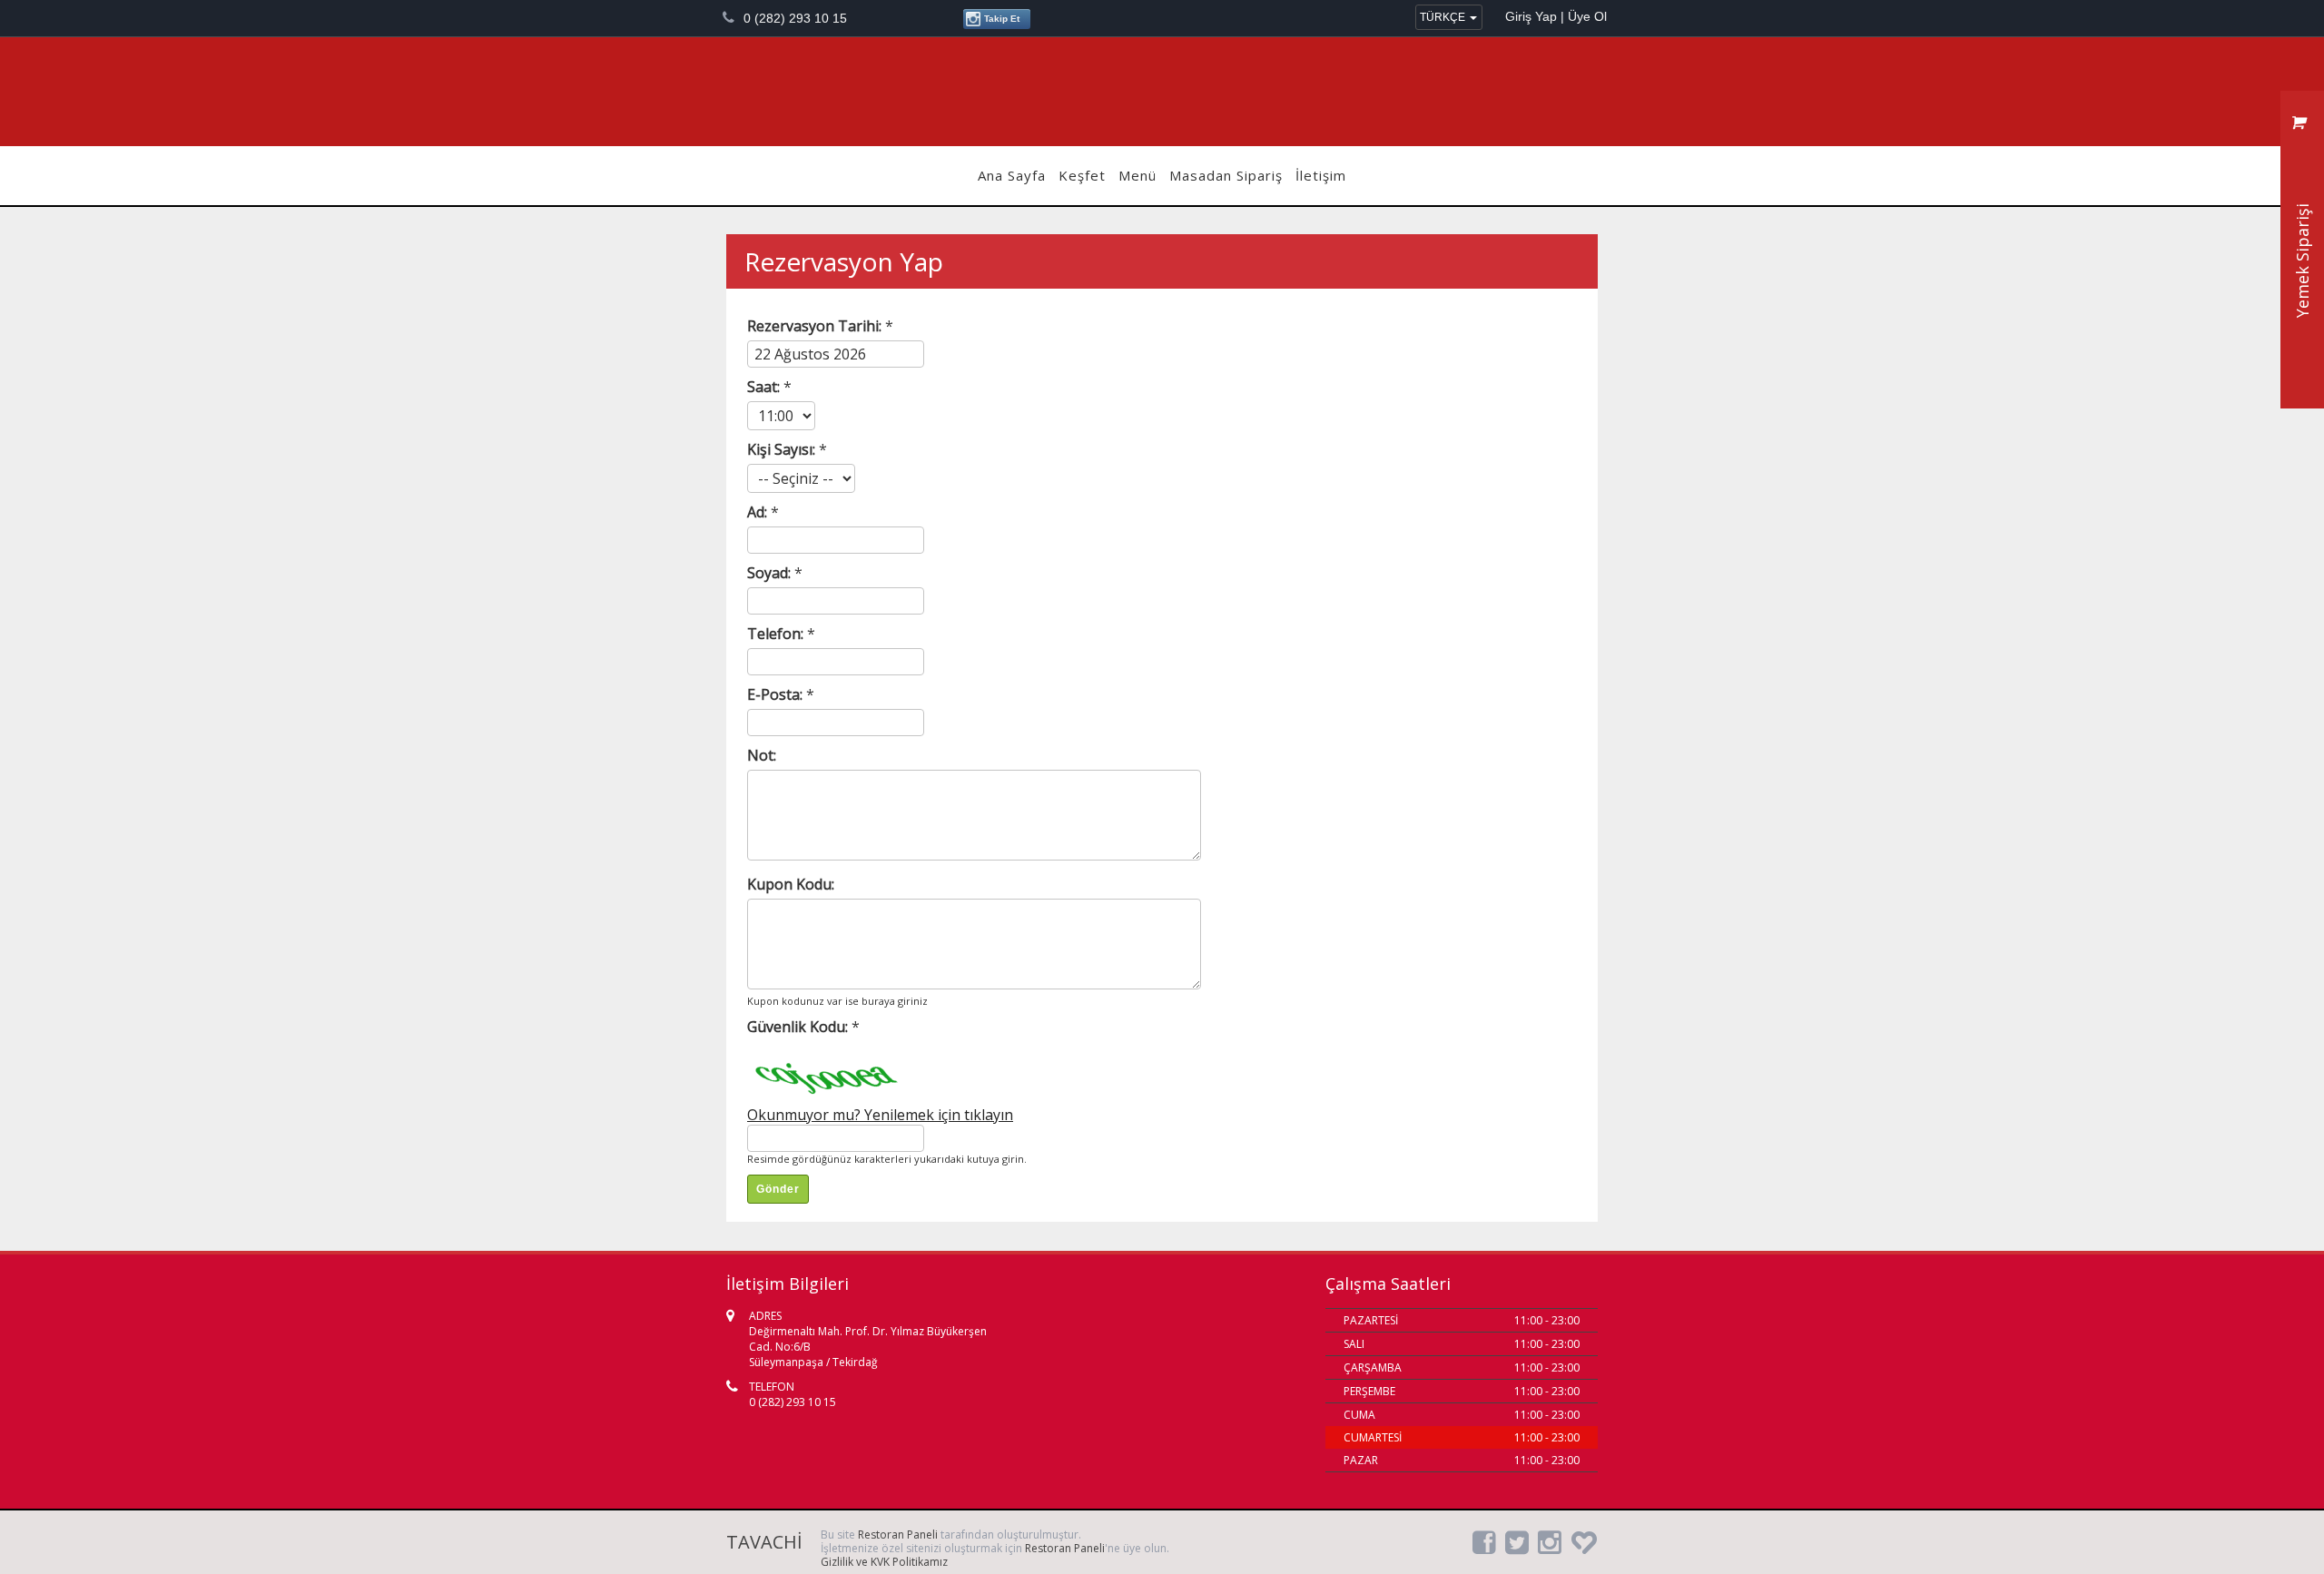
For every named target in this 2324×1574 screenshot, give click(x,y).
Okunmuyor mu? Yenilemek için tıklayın (880, 1115)
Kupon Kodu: (791, 884)
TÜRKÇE (1444, 17)
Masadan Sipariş (1226, 175)
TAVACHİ (1162, 92)
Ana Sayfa (1012, 175)
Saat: (765, 387)
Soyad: (771, 573)
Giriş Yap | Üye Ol (1556, 16)
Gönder (778, 1189)
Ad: (759, 512)
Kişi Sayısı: (783, 449)
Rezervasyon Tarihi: (816, 326)
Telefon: (777, 634)
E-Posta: (777, 694)
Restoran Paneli (898, 1535)
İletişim (1321, 175)
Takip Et (1000, 19)
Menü (1137, 175)
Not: (762, 755)
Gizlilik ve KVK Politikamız (884, 1562)
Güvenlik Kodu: (799, 1027)
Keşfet (1082, 175)
